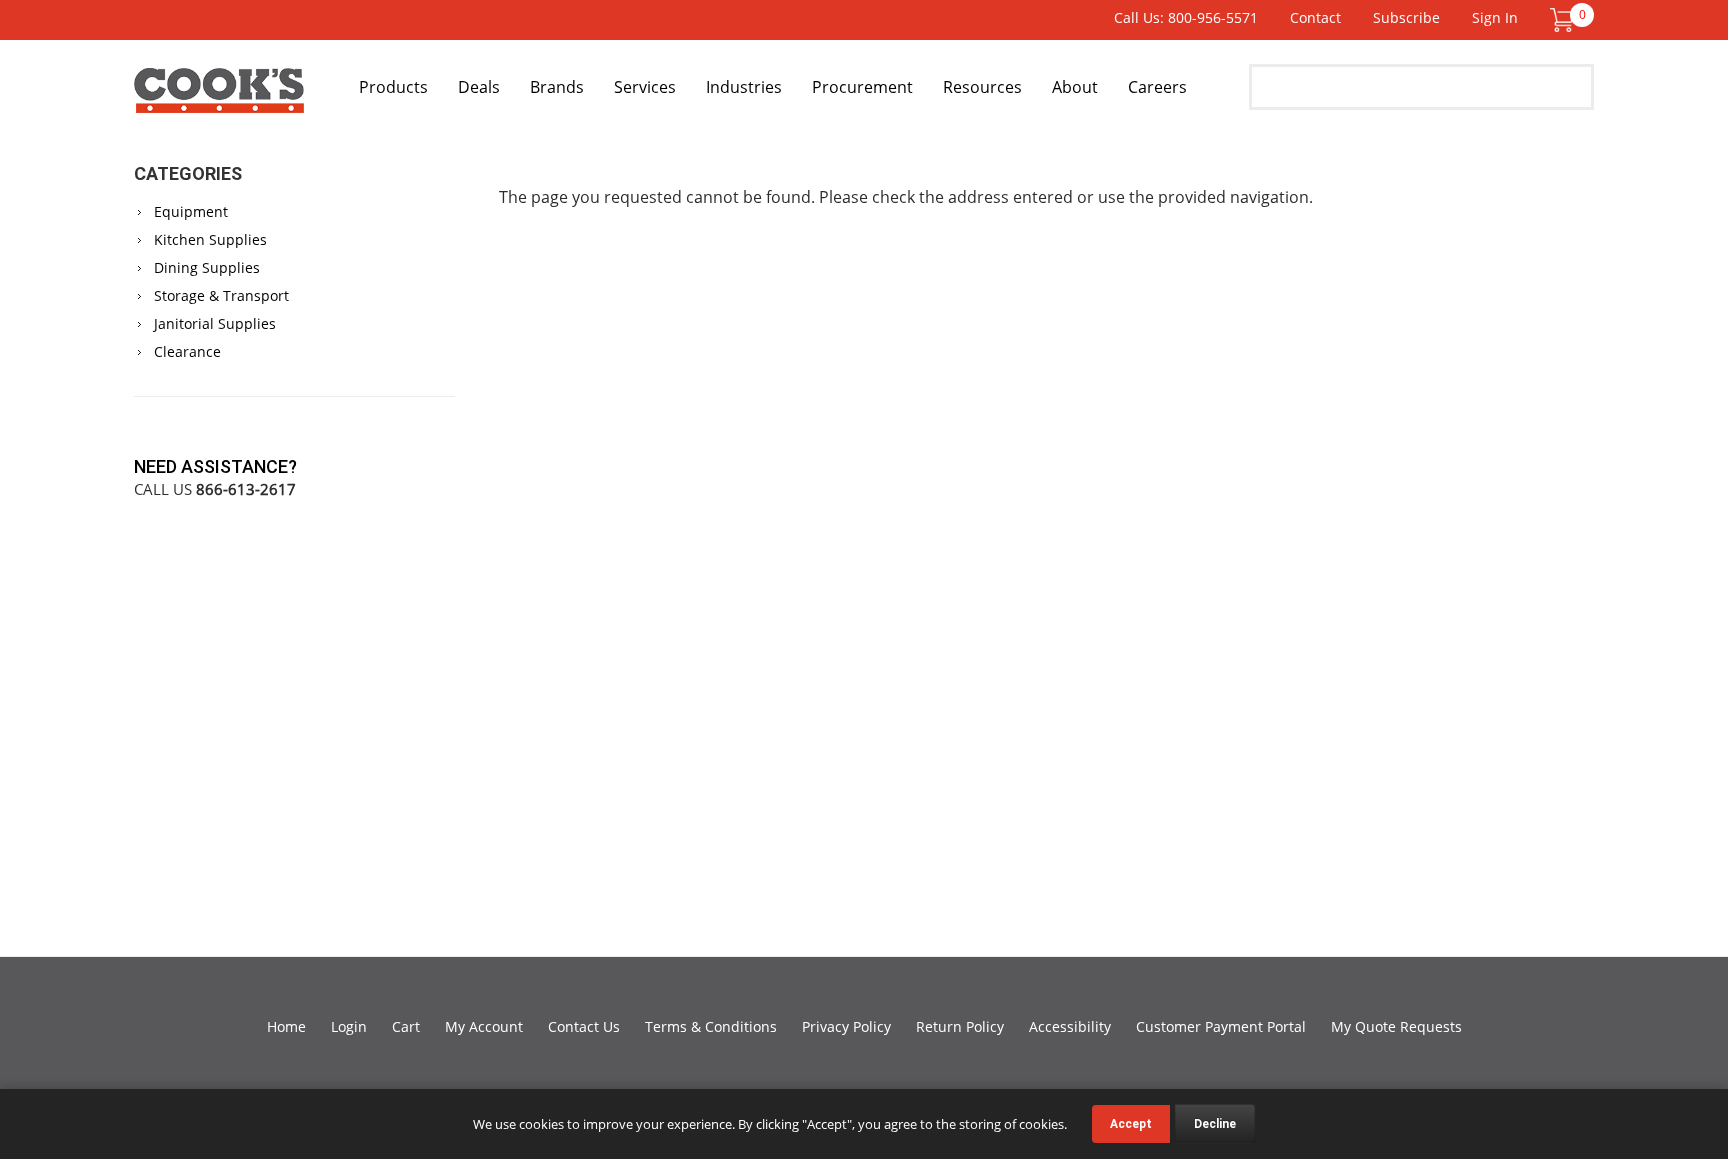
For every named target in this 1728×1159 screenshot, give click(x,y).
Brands (557, 87)
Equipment (191, 211)
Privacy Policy (846, 1026)
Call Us (215, 489)
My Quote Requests (1396, 1026)
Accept (1131, 1124)
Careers (1157, 87)
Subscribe (1406, 17)
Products (393, 87)
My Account (484, 1026)
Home (286, 1026)
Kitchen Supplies (210, 239)
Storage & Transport (221, 295)
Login (349, 1026)
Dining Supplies (207, 267)
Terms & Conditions (711, 1026)
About (1075, 87)
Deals (479, 87)
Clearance (187, 351)
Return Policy (960, 1026)
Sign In (1495, 17)
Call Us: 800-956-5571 (1186, 17)
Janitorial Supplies (215, 323)
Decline (1215, 1124)
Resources (982, 87)
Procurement (862, 87)
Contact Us (584, 1026)
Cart (406, 1026)
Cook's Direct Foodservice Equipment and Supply (219, 98)
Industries (744, 87)
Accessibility (1070, 1026)
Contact (1315, 17)
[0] (1562, 18)
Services (645, 87)
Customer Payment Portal (1221, 1026)
